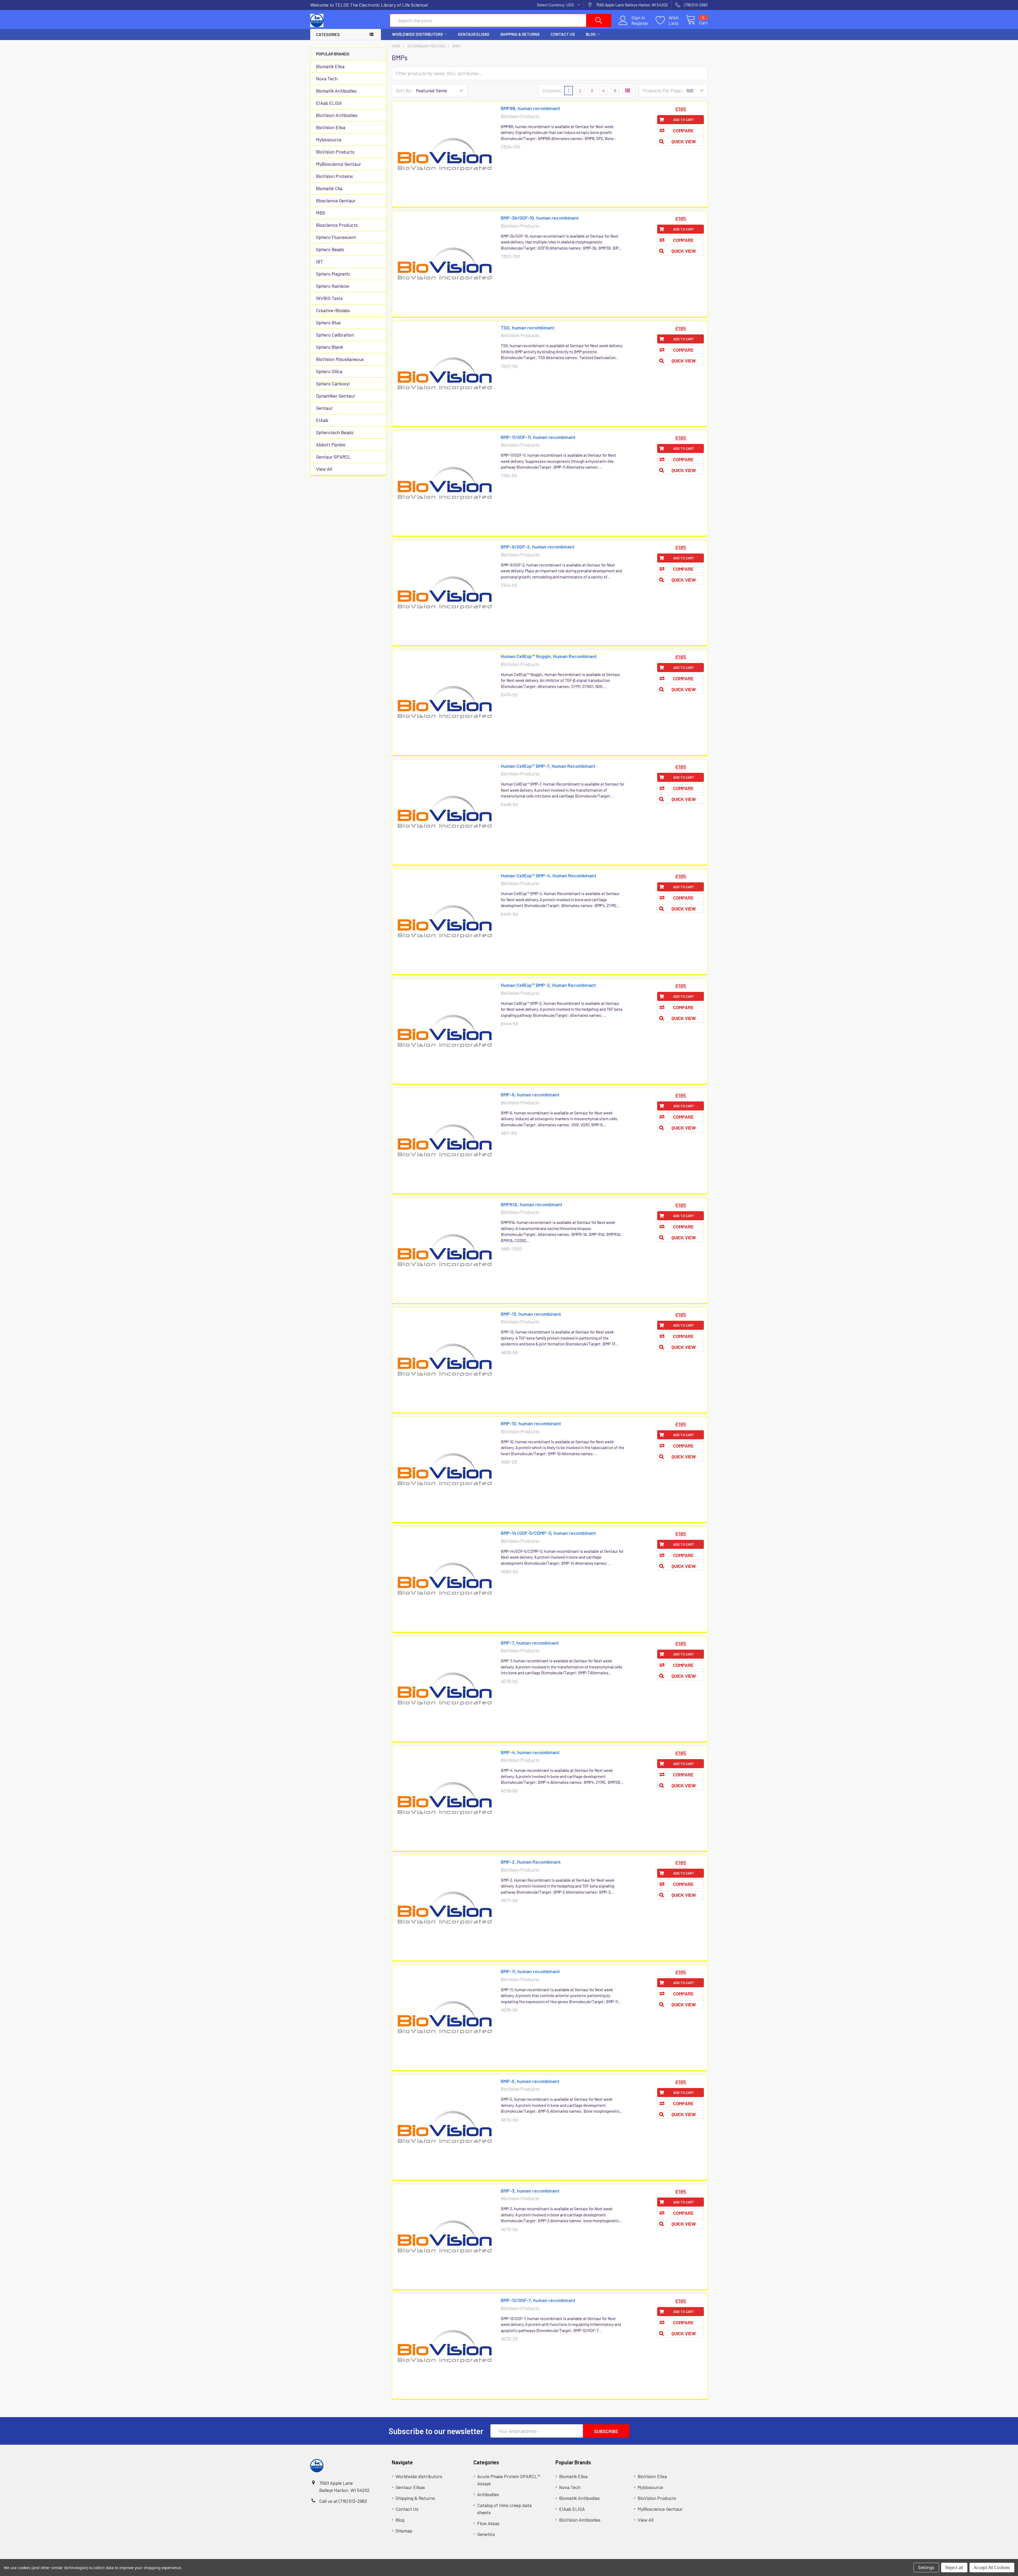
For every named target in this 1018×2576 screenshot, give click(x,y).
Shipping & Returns (520, 34)
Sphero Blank (330, 347)
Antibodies (488, 2494)
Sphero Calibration (335, 335)
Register (640, 23)
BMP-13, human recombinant (531, 1314)
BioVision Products (335, 152)
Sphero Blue (328, 322)
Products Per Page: (662, 90)
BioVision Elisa (331, 127)
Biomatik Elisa (330, 66)
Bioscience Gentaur (336, 200)
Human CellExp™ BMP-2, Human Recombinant (548, 985)
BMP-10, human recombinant (531, 1423)
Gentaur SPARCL (333, 457)
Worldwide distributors (417, 34)
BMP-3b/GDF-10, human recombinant (540, 218)
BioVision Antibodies (337, 115)
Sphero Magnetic (333, 274)
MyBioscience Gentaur (339, 164)
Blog (591, 34)
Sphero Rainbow (333, 286)
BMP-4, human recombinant (530, 1752)
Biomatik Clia (329, 188)
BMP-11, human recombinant (530, 1971)
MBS (321, 213)
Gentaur (324, 408)
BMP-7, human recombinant (530, 1643)
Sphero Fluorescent (336, 237)
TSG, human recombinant (528, 328)
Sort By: (404, 90)
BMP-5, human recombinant (530, 2081)
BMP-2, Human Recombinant (531, 1862)
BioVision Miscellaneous (340, 359)
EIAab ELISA (329, 103)
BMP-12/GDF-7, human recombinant (538, 2300)
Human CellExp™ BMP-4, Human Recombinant (549, 875)
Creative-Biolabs (333, 310)
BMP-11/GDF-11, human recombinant (538, 437)
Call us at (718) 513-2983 (343, 2501)
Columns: (552, 90)
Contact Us (563, 34)
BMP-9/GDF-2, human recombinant (538, 547)
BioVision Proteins (334, 176)
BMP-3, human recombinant (530, 2191)
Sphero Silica (329, 371)
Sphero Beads (330, 249)
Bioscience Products (337, 225)
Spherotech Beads (335, 432)
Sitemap (404, 2531)
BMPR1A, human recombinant (532, 1204)
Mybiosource (329, 140)
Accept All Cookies (992, 2568)
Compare (683, 130)
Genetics (486, 2534)
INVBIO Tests (329, 298)
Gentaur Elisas (473, 34)
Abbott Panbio (331, 444)
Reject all (954, 2568)
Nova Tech (327, 79)
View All (324, 469)
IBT (320, 261)
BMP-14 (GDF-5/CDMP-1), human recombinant (548, 1533)
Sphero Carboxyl (333, 383)
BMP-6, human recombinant (530, 1095)
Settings (926, 2568)
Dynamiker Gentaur (336, 396)
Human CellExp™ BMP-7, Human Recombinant (548, 766)
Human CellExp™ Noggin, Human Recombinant (549, 656)
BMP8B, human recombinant (530, 108)
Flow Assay (488, 2523)
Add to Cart (684, 120)
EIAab (322, 420)
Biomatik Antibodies (336, 91)
